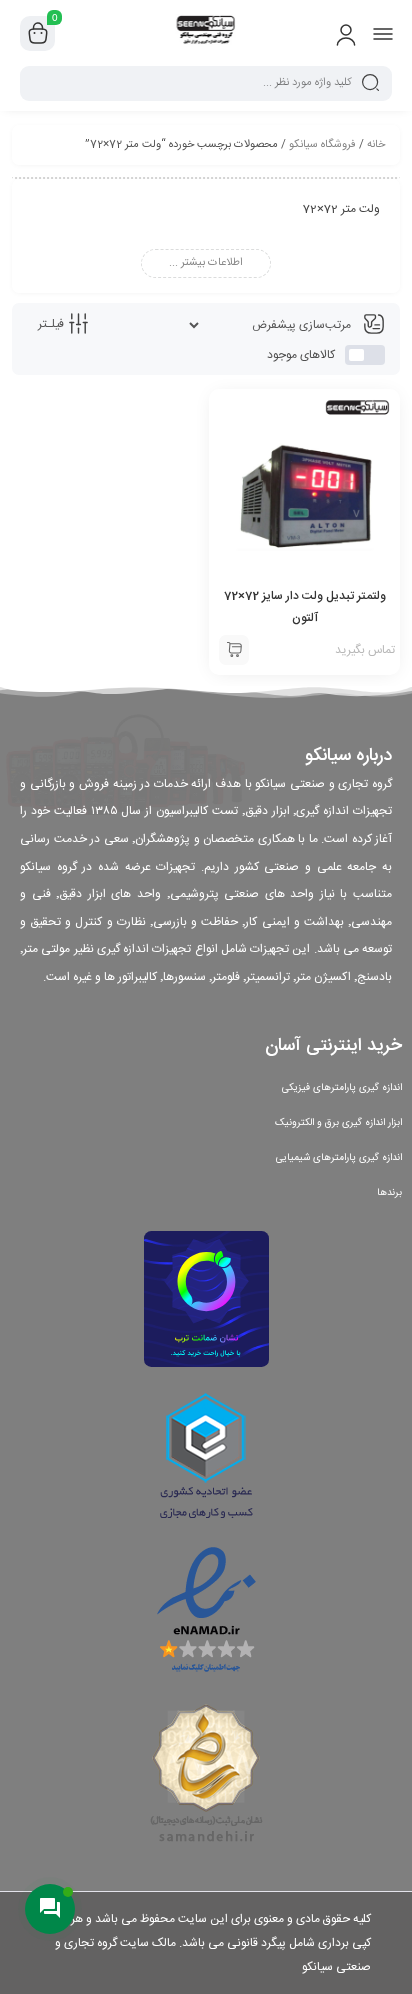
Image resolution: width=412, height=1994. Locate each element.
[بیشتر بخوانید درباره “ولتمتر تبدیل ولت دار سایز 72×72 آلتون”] (234, 650)
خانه (376, 145)
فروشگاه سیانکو (322, 145)
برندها (389, 1193)
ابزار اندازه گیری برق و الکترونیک (338, 1123)
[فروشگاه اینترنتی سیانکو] (206, 33)
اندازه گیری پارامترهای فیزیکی (342, 1088)
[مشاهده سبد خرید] (38, 34)
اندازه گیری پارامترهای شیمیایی (339, 1158)
